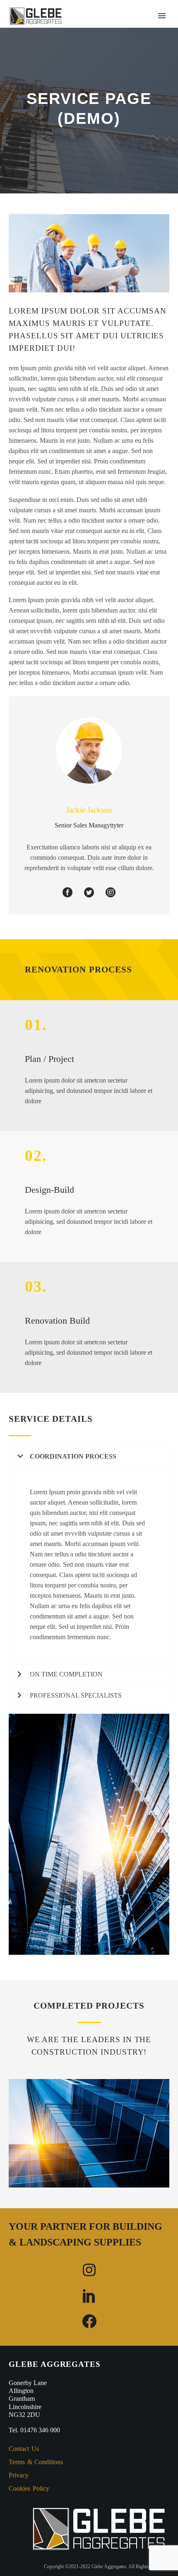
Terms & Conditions (36, 2462)
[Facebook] (67, 891)
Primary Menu (162, 16)
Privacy (19, 2475)
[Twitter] (89, 891)
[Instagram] (111, 891)
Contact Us (24, 2449)
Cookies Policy (29, 2488)
